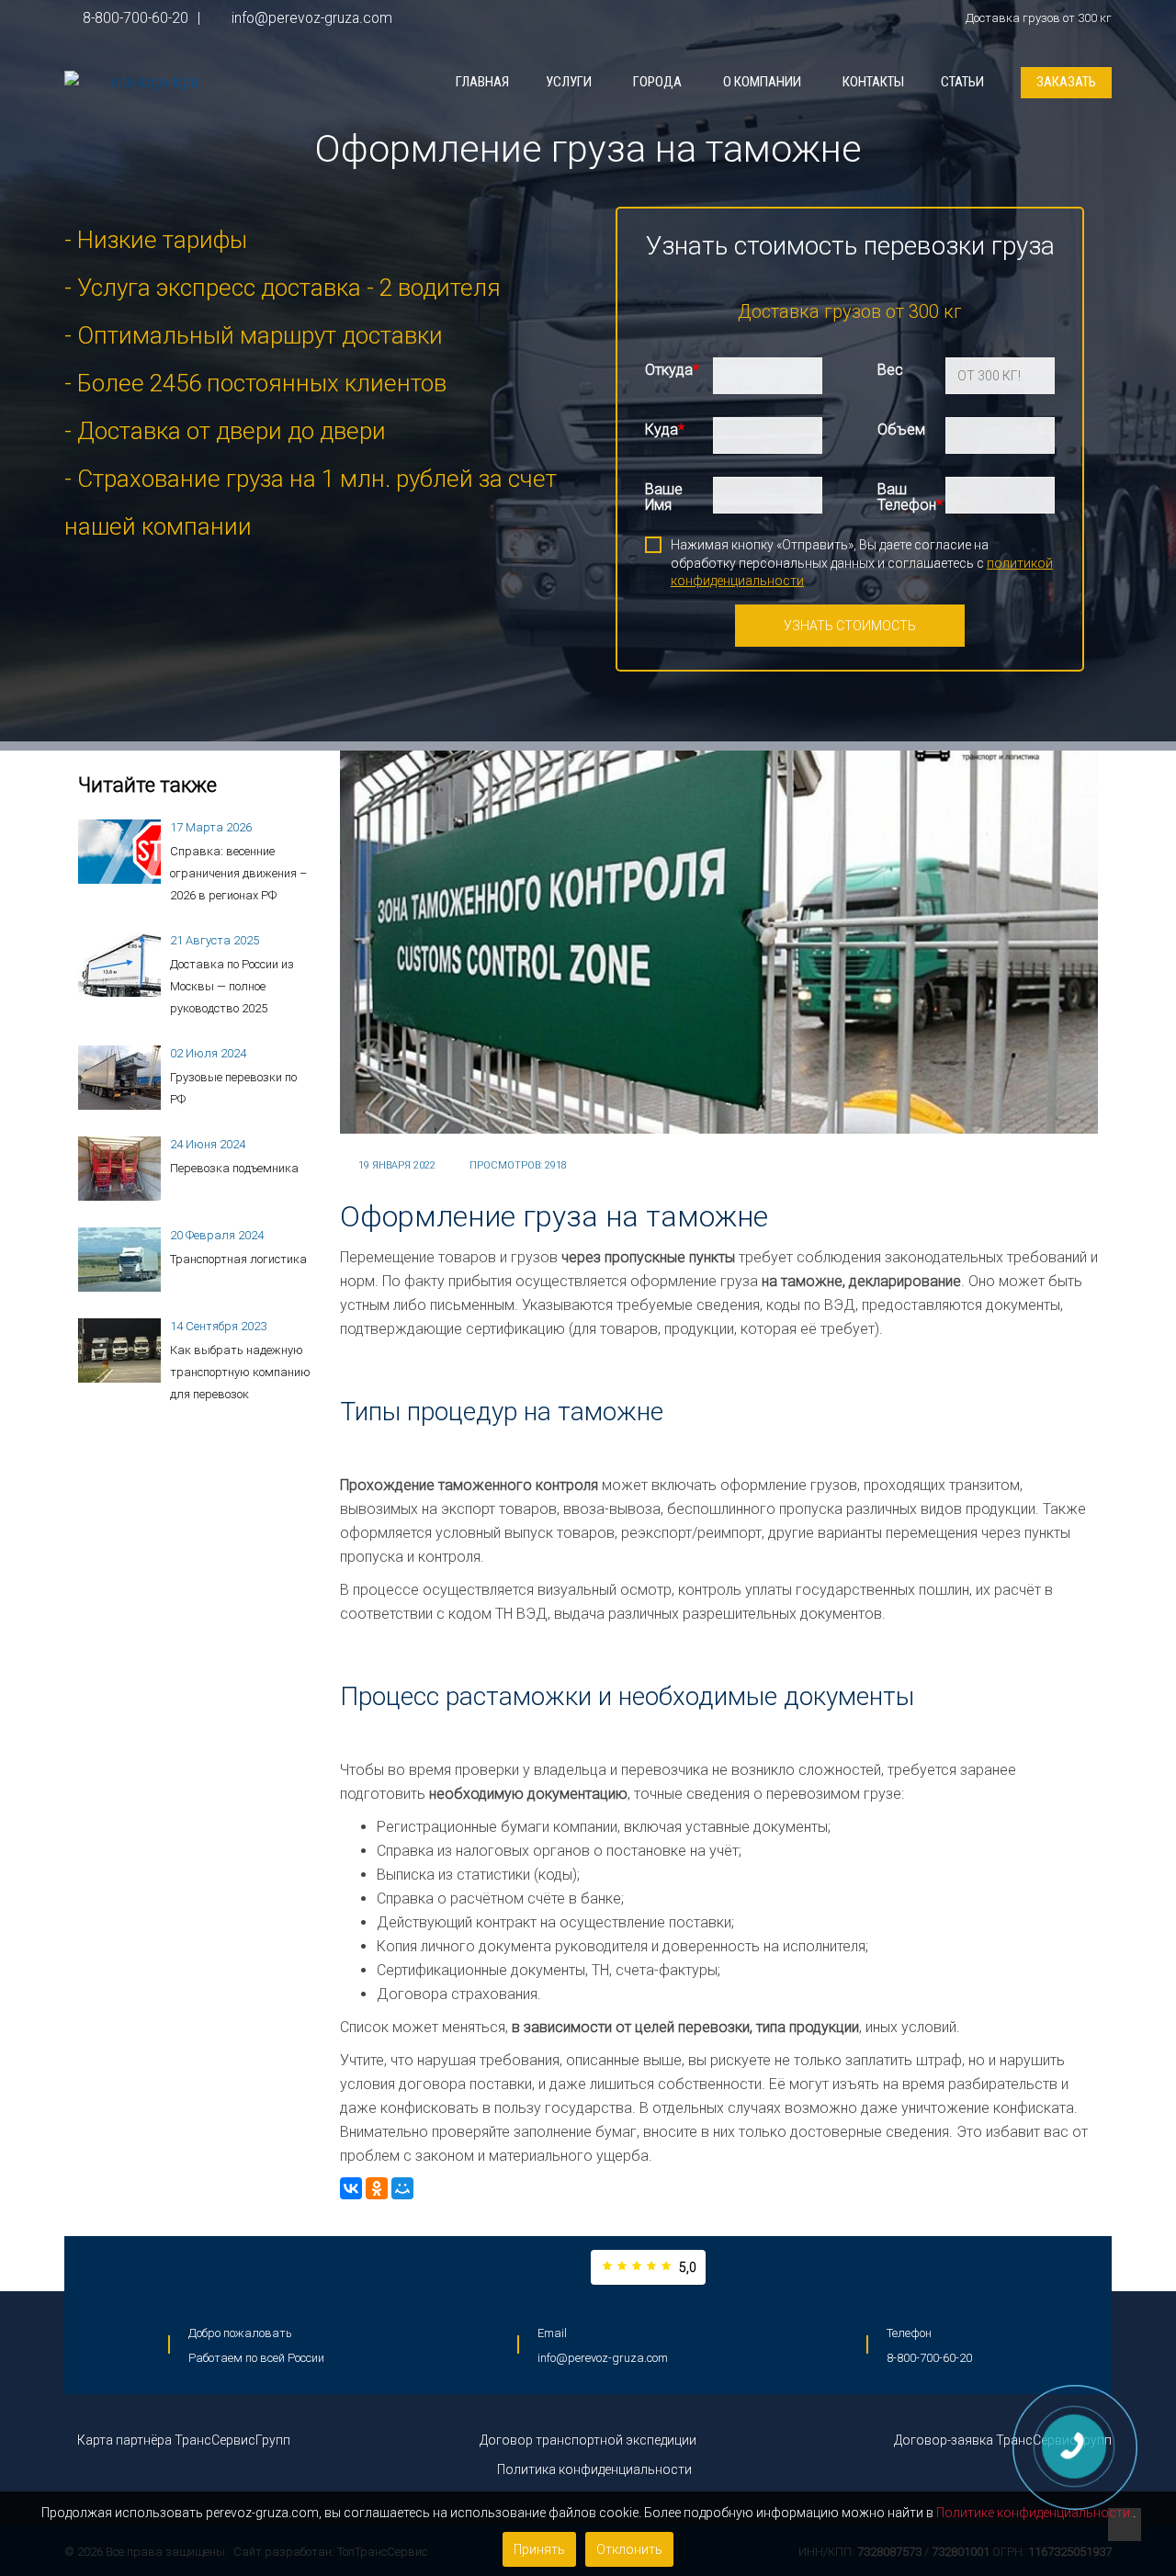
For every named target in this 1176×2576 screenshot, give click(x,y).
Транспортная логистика (238, 1259)
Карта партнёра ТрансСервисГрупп (182, 2440)
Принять (539, 2549)
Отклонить (629, 2549)
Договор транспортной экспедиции (588, 2440)
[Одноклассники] (377, 2188)
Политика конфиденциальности (593, 2469)
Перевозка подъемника (234, 1168)
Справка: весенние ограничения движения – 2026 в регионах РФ (238, 873)
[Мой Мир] (402, 2188)
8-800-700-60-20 (136, 18)
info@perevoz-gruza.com (310, 18)
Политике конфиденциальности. (1035, 2513)
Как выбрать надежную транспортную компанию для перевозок (240, 1372)
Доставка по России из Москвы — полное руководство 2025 (232, 986)
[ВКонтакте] (351, 2188)
